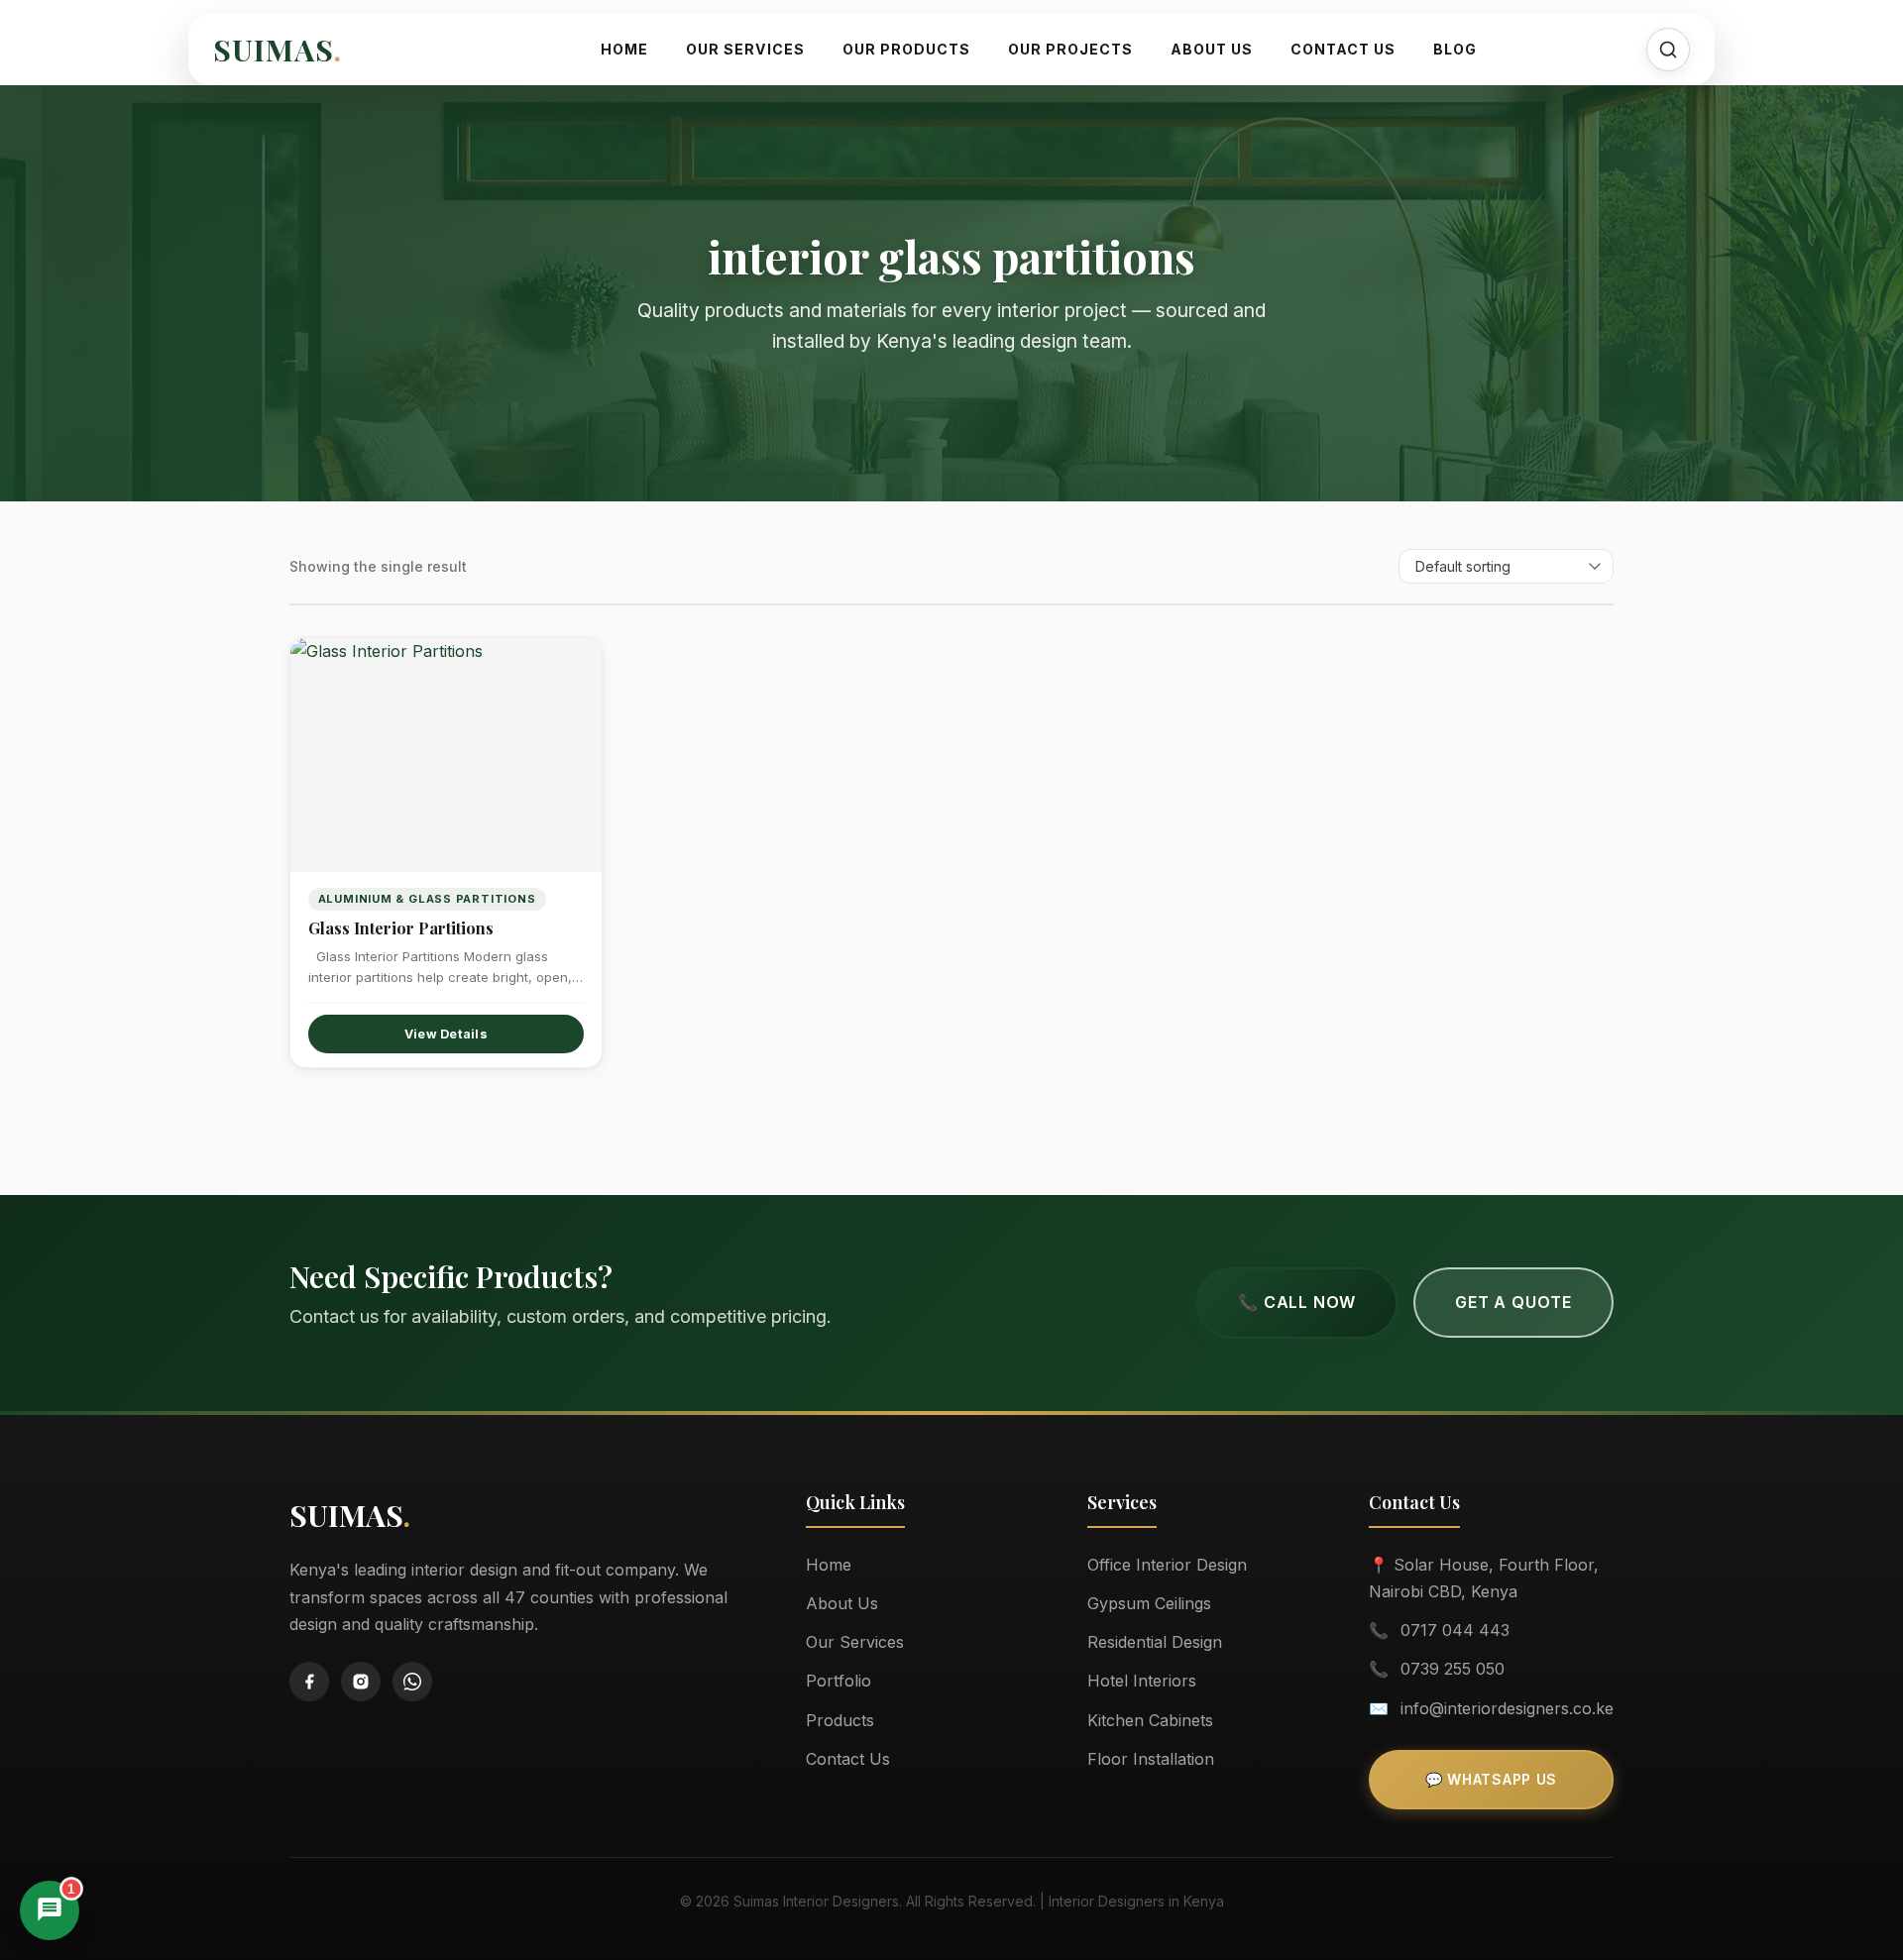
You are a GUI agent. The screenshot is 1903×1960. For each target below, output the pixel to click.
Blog (1455, 49)
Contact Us (1343, 49)
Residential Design (1155, 1642)
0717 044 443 (1455, 1630)
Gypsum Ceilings (1149, 1603)
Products (840, 1720)
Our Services (746, 49)
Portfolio (839, 1681)
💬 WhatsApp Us (1491, 1779)
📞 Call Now (1297, 1302)
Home (624, 49)
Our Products (907, 49)
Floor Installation (1151, 1759)
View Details (446, 1034)
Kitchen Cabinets (1150, 1720)
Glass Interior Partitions (401, 928)
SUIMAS (278, 50)
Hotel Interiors (1142, 1681)
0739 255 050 (1453, 1669)
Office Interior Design (1167, 1565)
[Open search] (1668, 50)
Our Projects (1071, 49)
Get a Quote (1513, 1302)
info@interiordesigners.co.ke (1507, 1708)
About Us (1212, 49)
